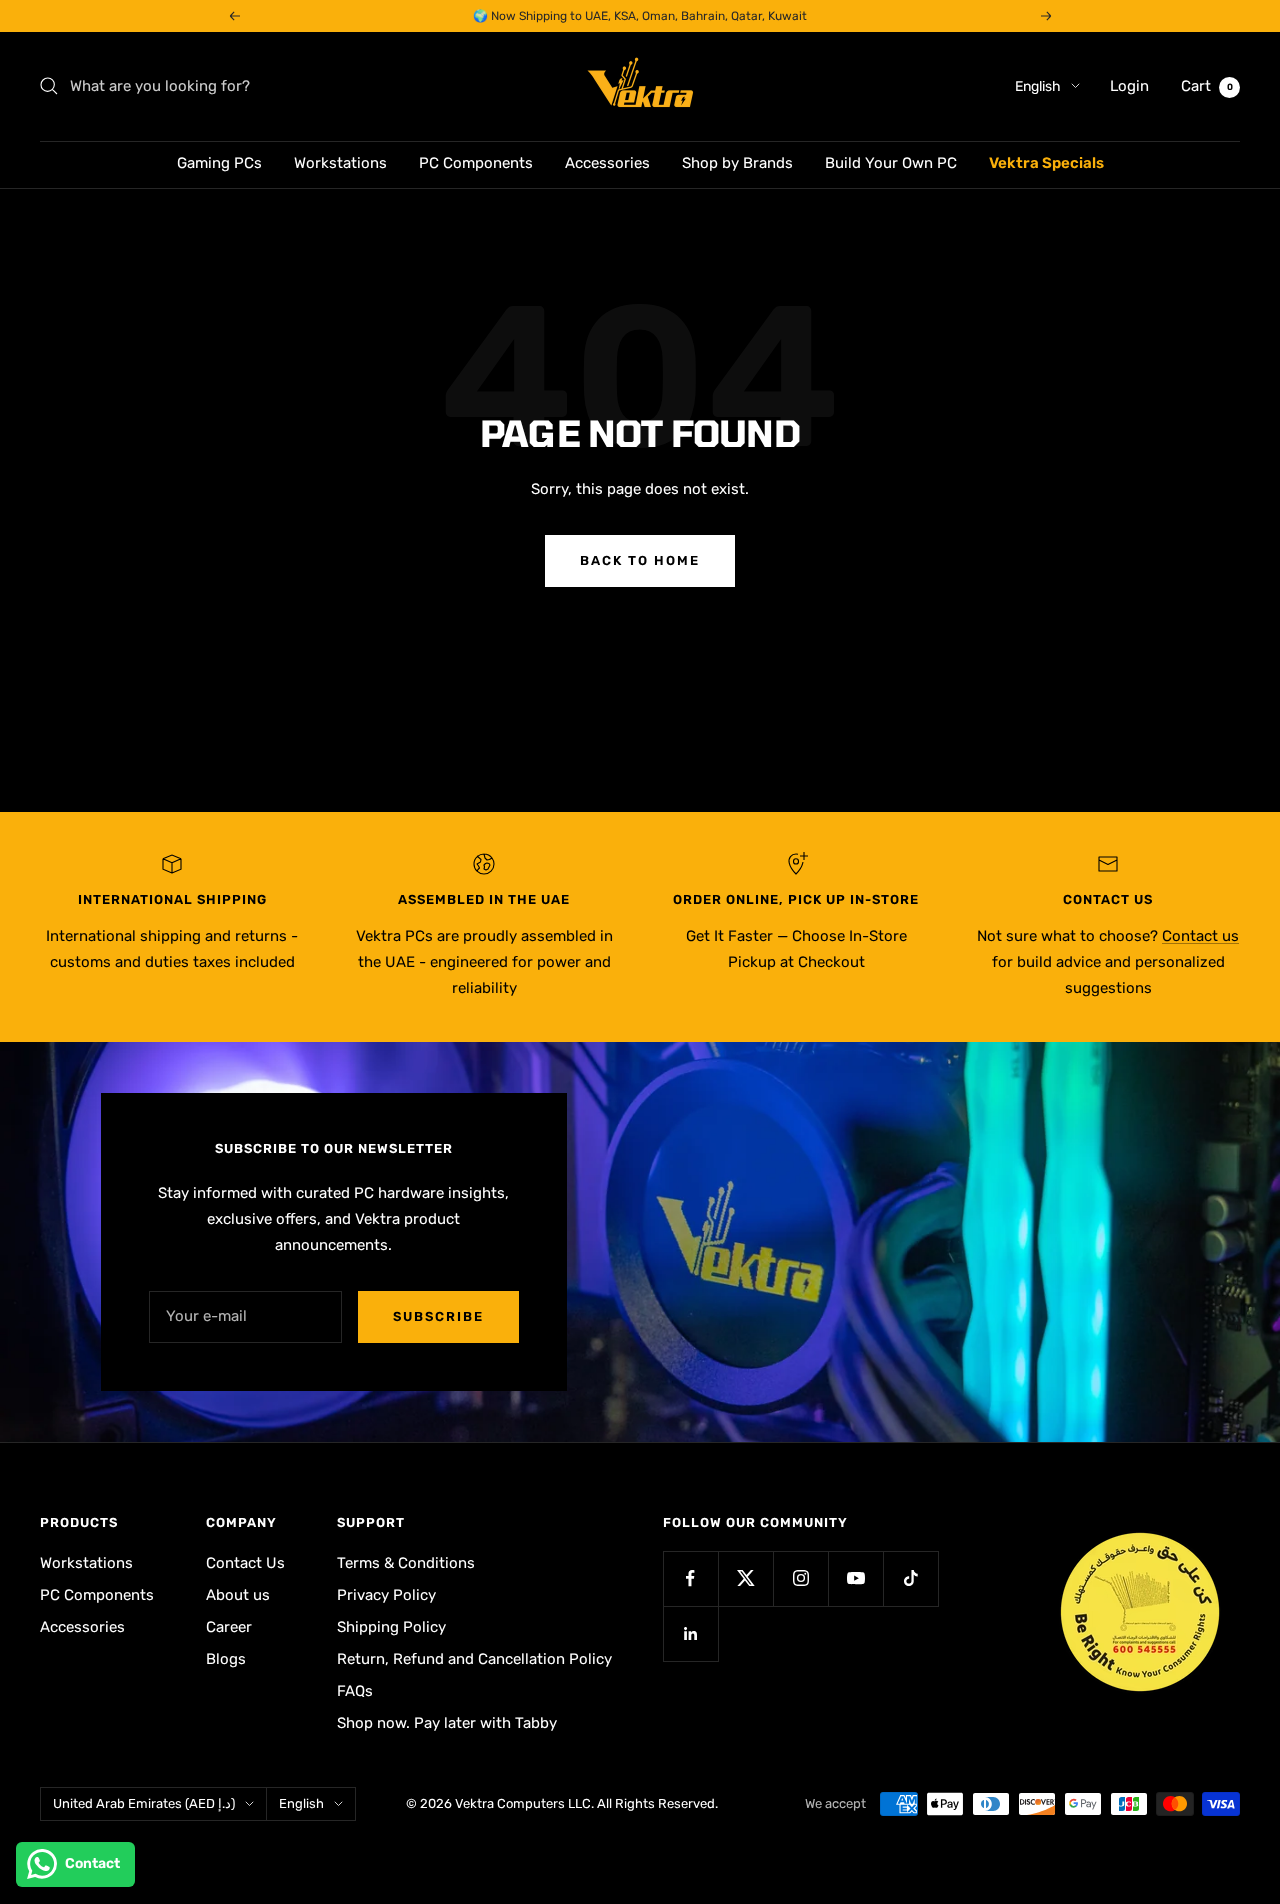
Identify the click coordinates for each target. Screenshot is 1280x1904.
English (1038, 86)
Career (229, 1627)
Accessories (607, 163)
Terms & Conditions (406, 1563)
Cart (1207, 86)
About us (238, 1595)
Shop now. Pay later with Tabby (447, 1723)
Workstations (340, 163)
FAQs (355, 1691)
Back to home (640, 560)
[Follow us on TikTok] (910, 1578)
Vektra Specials (1046, 163)
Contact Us (245, 1563)
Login (1129, 86)
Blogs (226, 1659)
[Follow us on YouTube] (855, 1578)
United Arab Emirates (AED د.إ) (144, 1803)
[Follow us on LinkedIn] (690, 1633)
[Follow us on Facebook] (690, 1578)
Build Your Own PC (891, 163)
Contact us (1200, 936)
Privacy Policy (386, 1595)
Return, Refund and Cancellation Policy (474, 1659)
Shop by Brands (737, 163)
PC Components (476, 163)
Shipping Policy (391, 1627)
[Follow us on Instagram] (800, 1578)
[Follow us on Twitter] (745, 1578)
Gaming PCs (219, 163)
